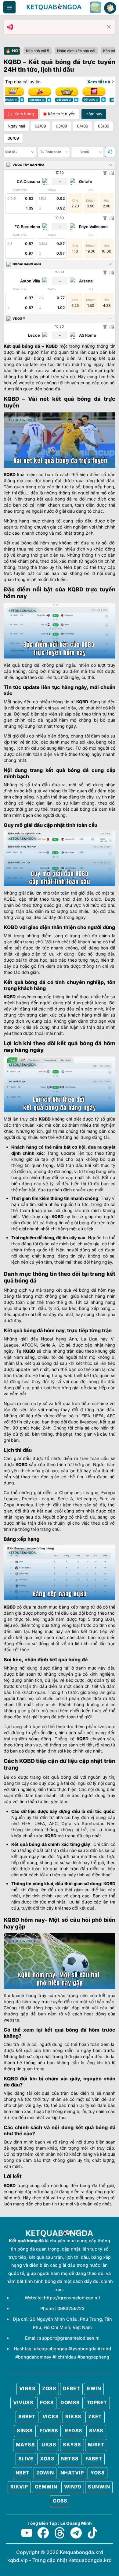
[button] (9, 7)
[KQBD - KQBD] (54, 7)
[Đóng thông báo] (109, 27)
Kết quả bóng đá (22, 346)
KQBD (52, 346)
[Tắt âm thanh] (110, 152)
